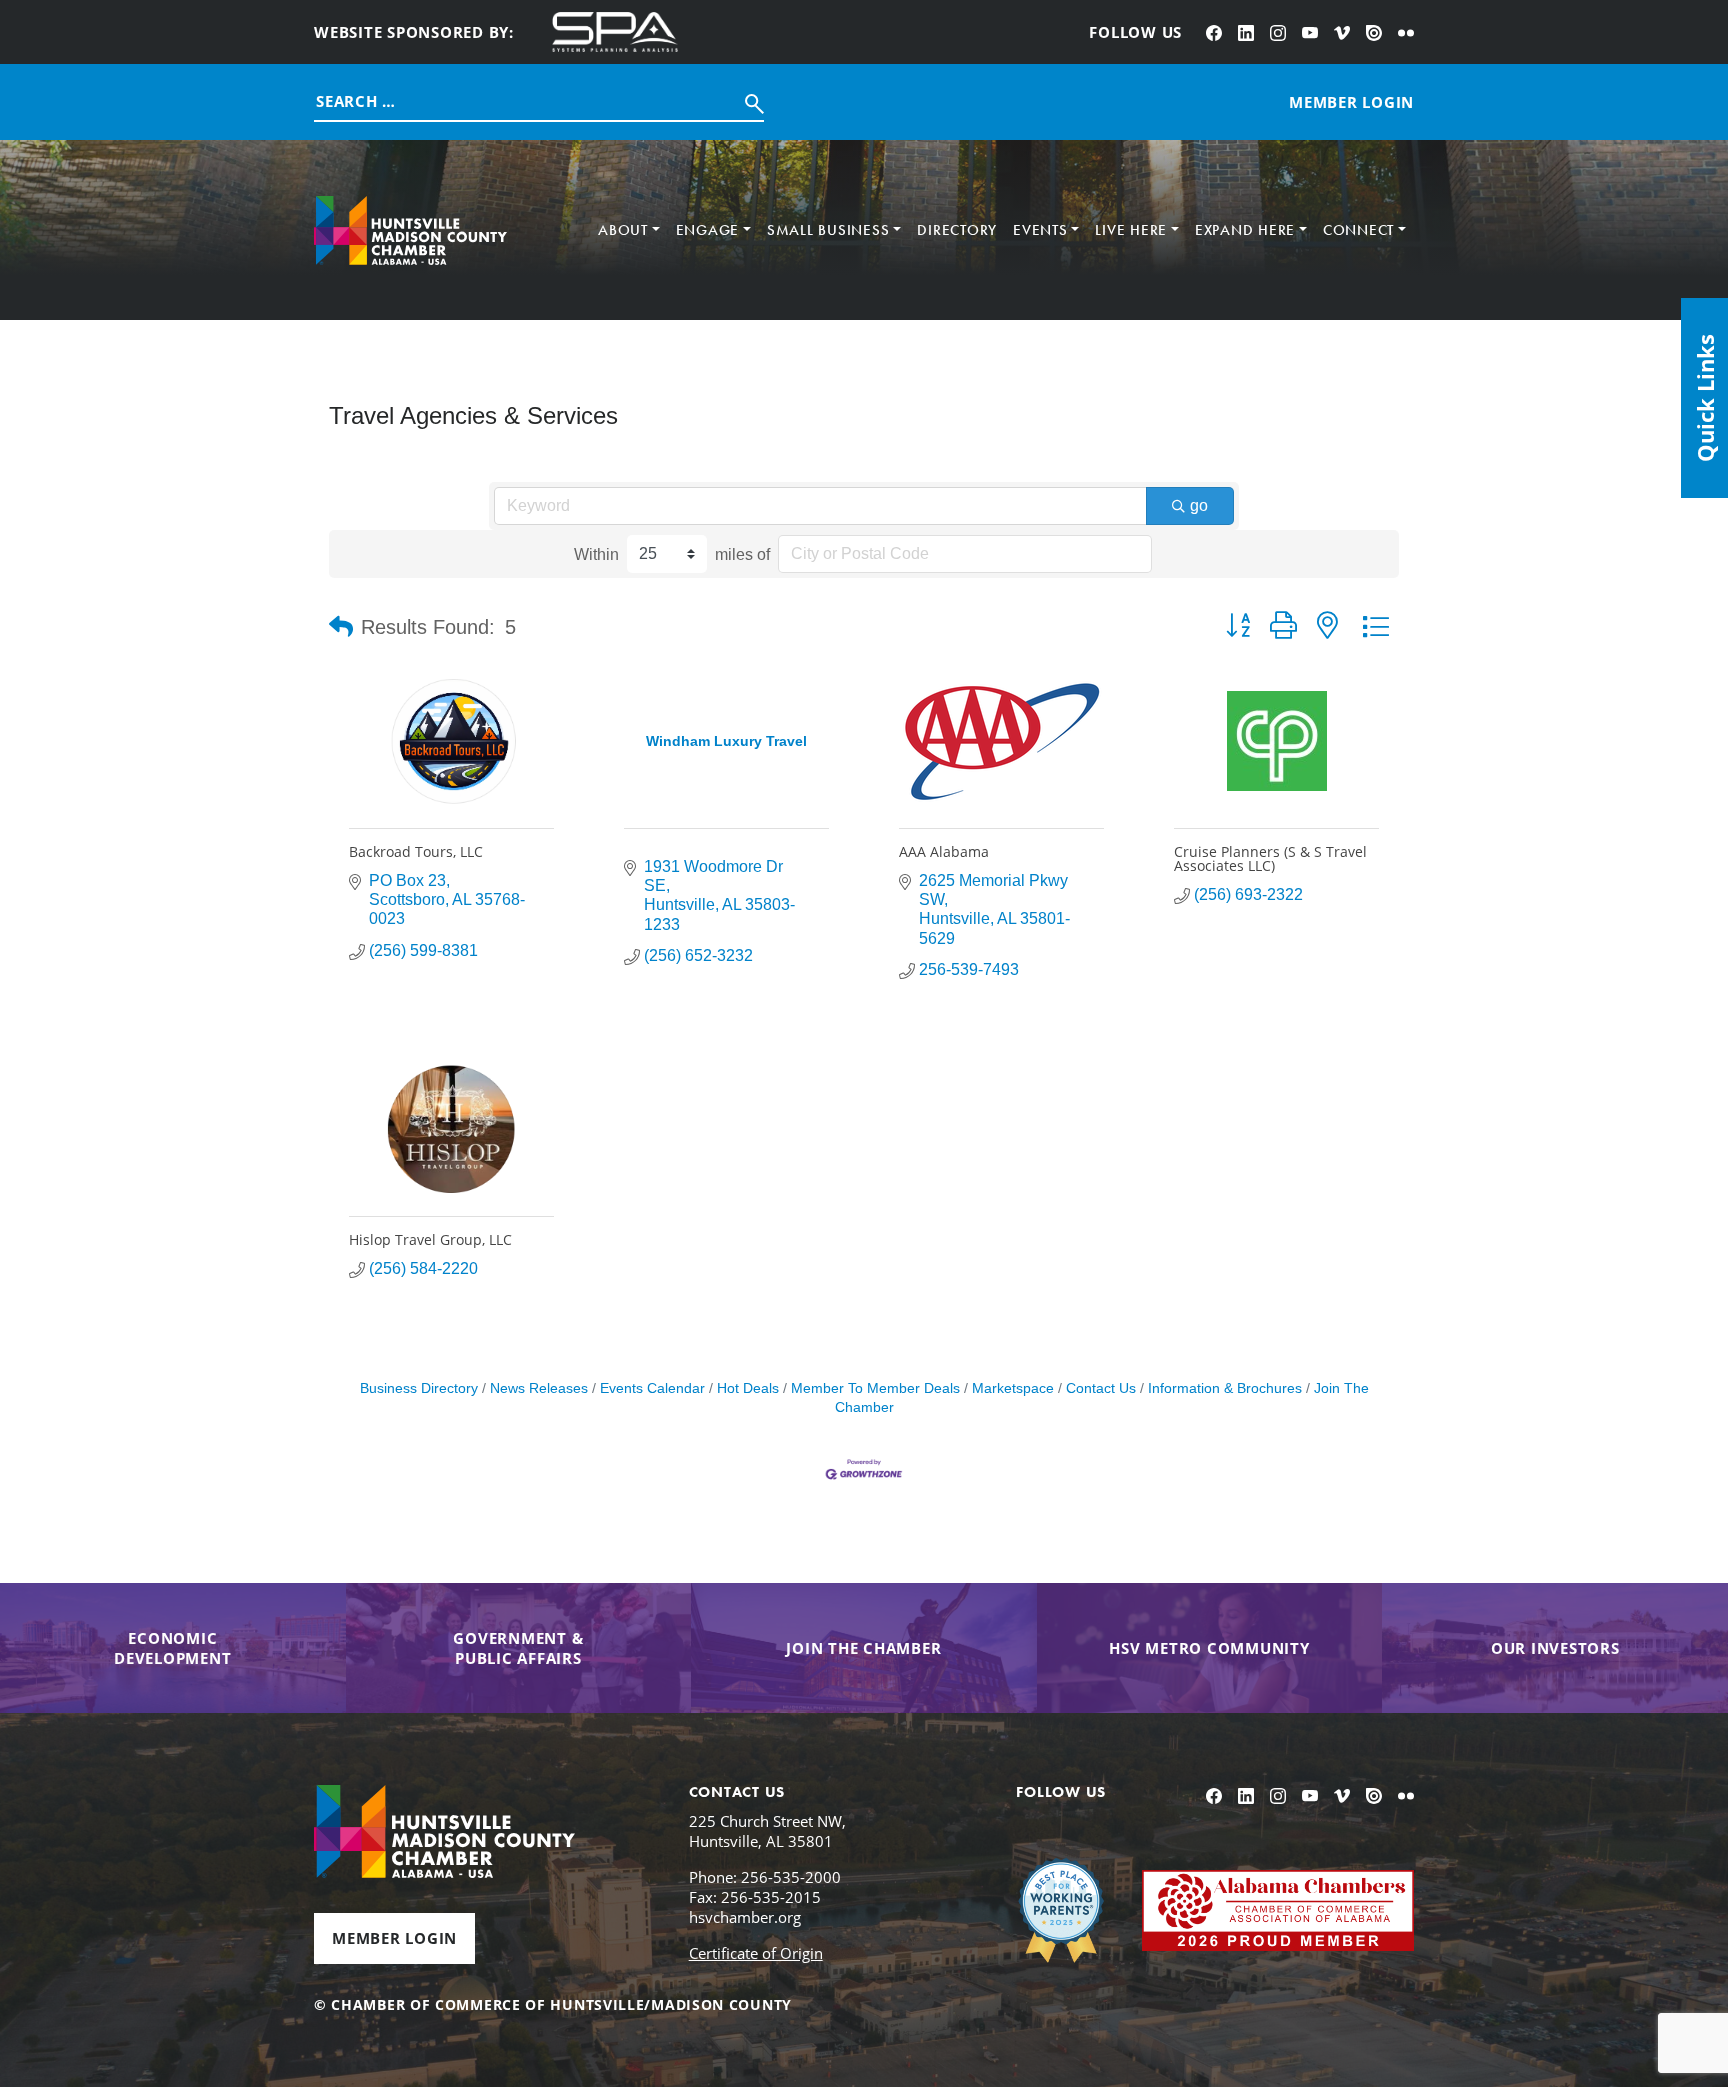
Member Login (394, 1938)
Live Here (1131, 230)
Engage (708, 230)
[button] (341, 627)
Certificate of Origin (756, 1953)
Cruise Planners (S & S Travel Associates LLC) (1270, 858)
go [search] (1199, 505)
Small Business (828, 230)
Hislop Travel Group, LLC (430, 1239)
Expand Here (1245, 230)
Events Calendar (652, 1388)
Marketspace (1013, 1388)
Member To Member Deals (875, 1388)
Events (1040, 230)
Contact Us (1101, 1388)
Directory (957, 230)
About (623, 230)
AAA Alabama (944, 851)
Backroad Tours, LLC (416, 851)
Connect (1358, 230)
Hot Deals (748, 1388)
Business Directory (419, 1388)
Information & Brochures (1225, 1388)
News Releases (539, 1388)
